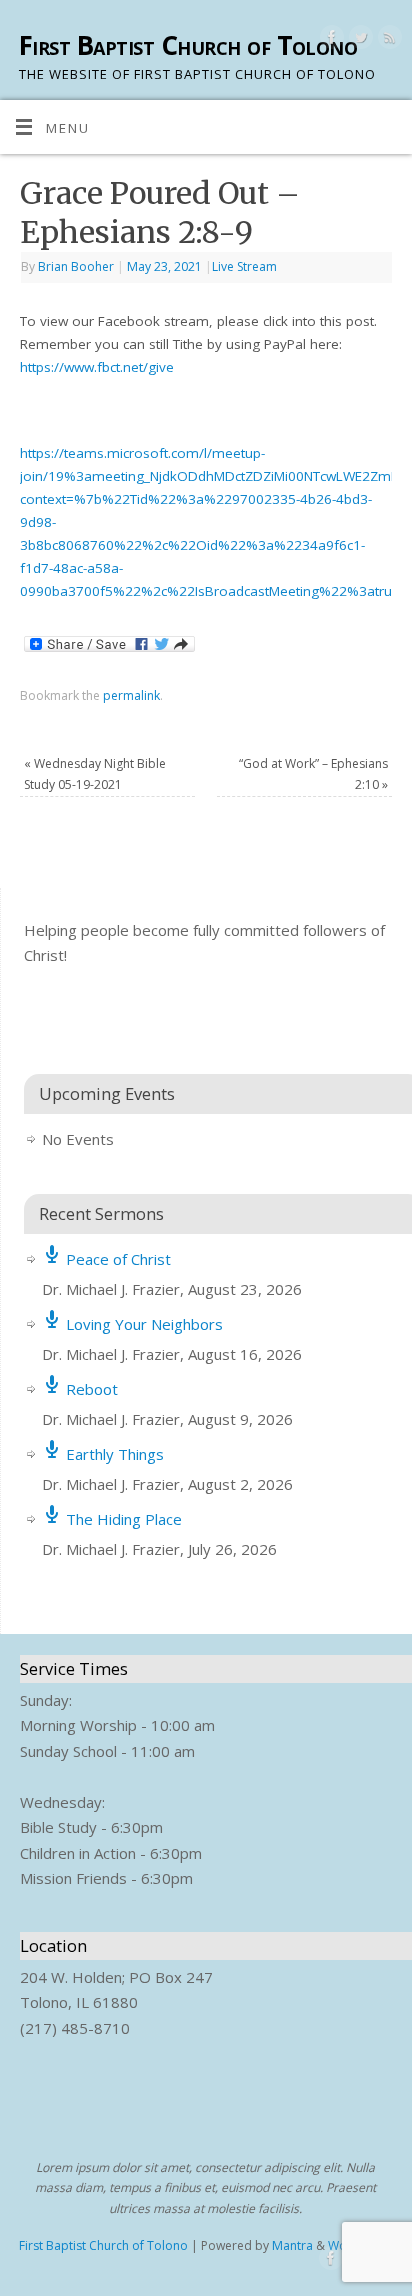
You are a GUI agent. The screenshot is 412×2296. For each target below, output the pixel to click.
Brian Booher (76, 266)
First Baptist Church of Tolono (188, 45)
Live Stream (244, 266)
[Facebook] (329, 40)
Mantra (292, 2245)
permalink (131, 695)
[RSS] (387, 40)
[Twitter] (358, 40)
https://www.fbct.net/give (97, 367)
